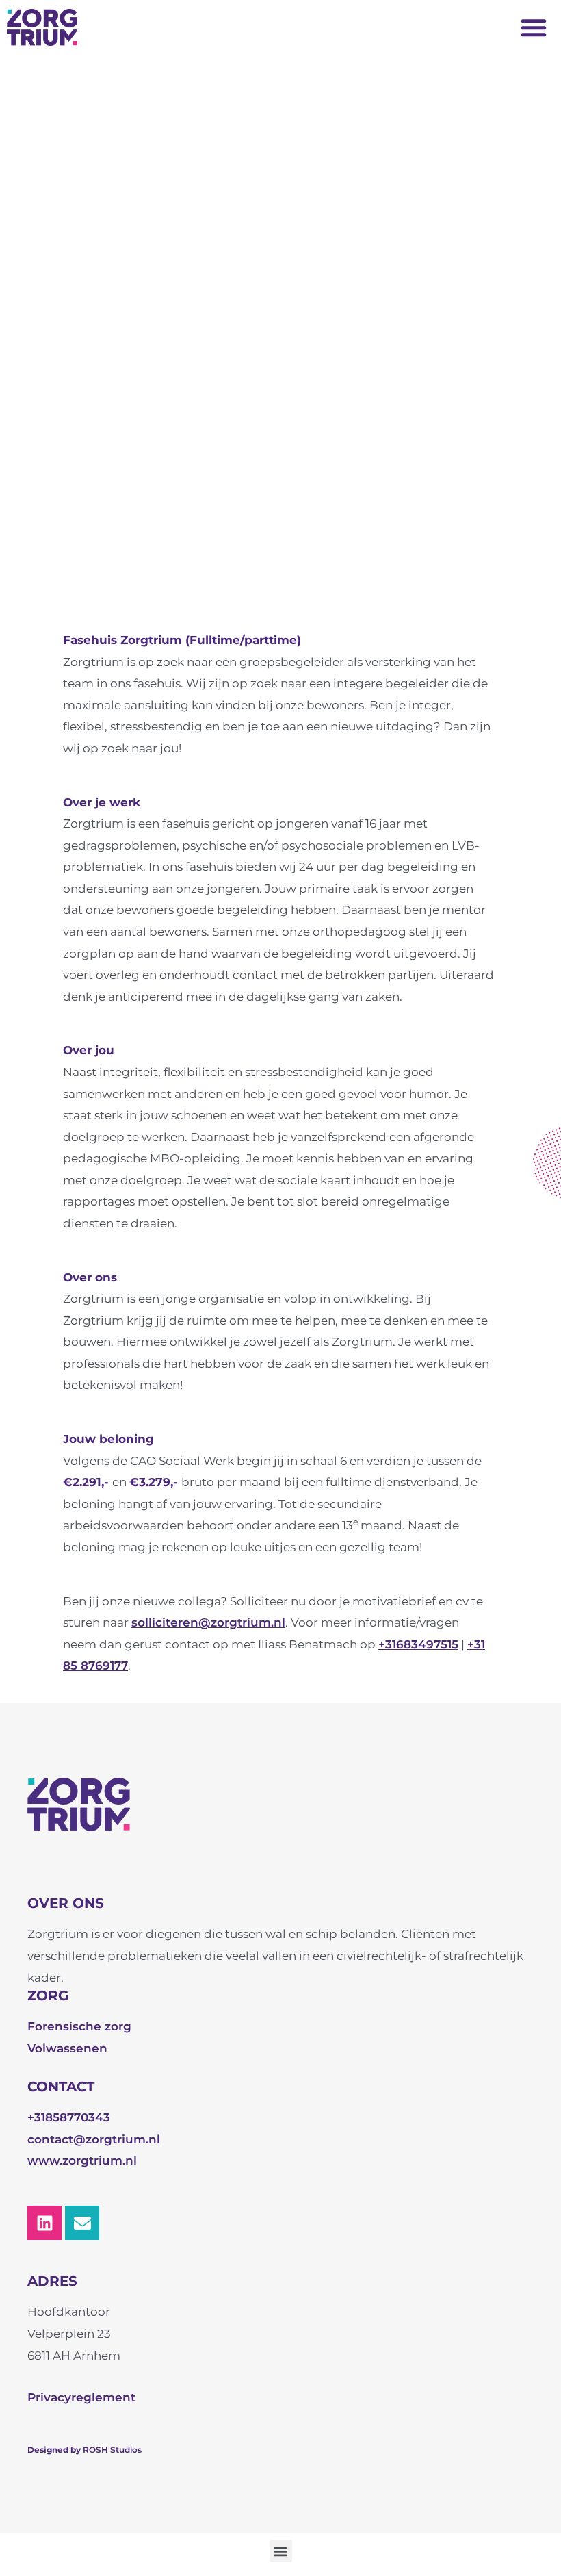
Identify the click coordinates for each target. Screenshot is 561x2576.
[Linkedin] (44, 2223)
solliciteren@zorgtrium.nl (208, 1622)
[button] (534, 27)
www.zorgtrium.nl (82, 2160)
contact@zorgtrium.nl (94, 2139)
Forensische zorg (79, 2026)
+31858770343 (69, 2117)
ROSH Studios (112, 2450)
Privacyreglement (81, 2397)
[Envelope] (82, 2223)
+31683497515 (418, 1644)
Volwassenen (67, 2048)
